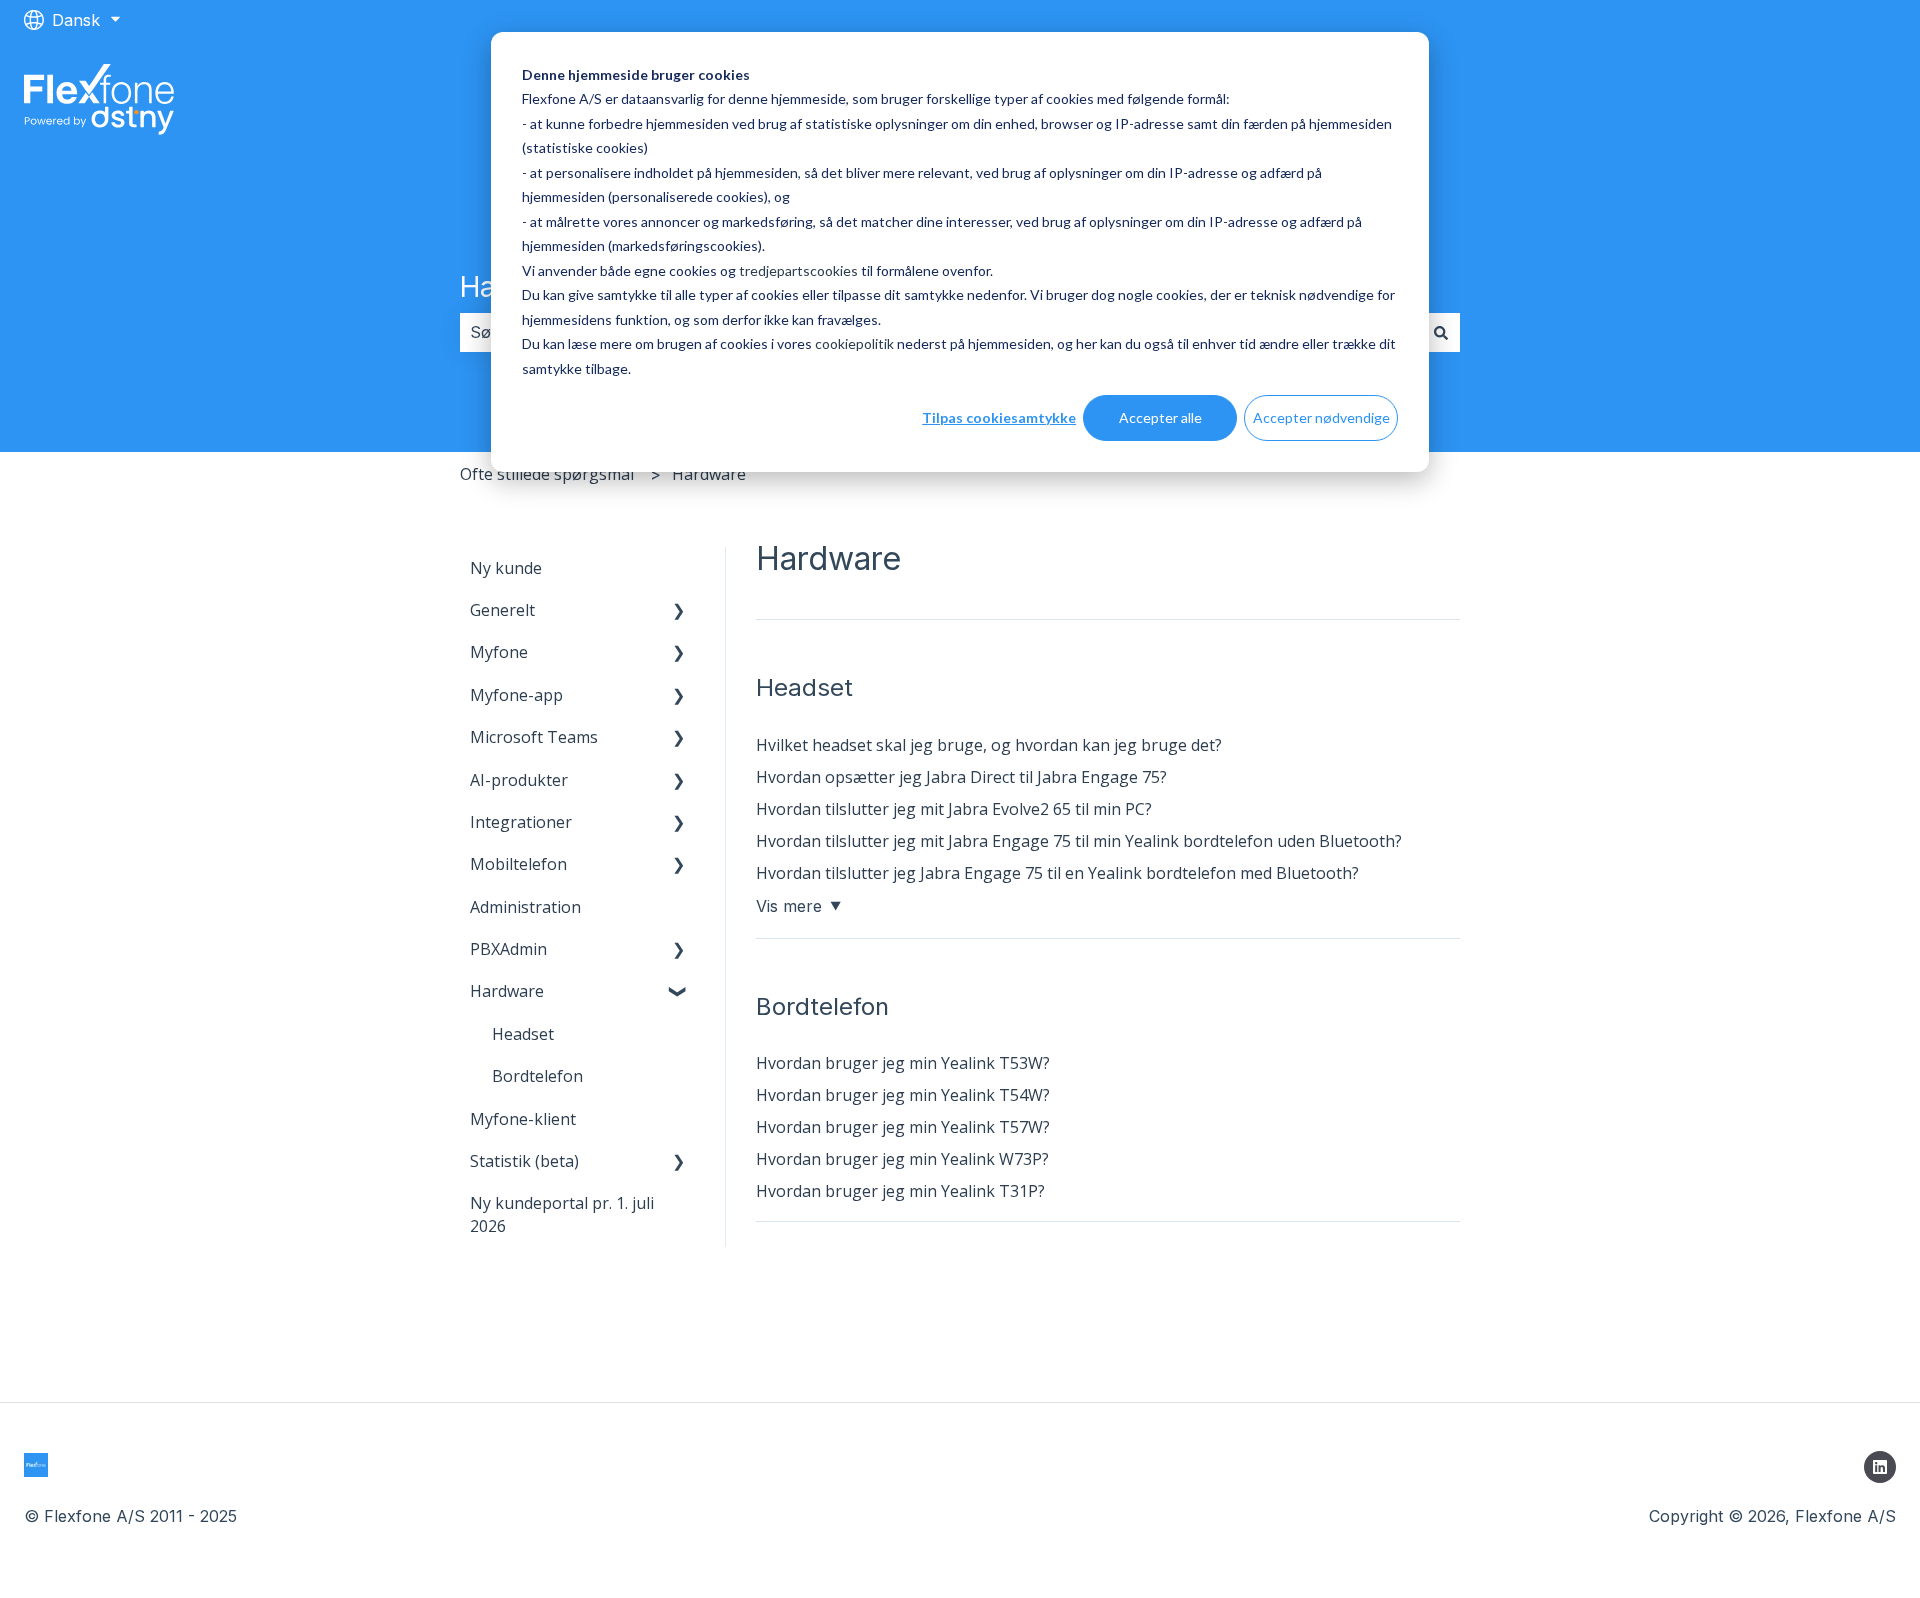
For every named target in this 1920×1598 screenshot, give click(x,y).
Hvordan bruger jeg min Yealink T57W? (903, 1127)
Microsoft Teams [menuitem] (534, 737)
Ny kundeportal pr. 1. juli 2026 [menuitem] (562, 1214)
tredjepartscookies (798, 270)
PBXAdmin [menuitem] (508, 949)
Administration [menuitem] (525, 907)
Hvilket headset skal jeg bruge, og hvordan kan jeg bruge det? (989, 745)
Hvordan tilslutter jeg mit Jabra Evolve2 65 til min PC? (954, 809)
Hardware (709, 474)
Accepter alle (1160, 417)
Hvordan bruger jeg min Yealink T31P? (900, 1191)
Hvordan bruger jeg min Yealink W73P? (902, 1159)
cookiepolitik (854, 343)
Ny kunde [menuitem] (506, 568)
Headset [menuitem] (523, 1034)
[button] (679, 611)
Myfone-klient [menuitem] (523, 1119)
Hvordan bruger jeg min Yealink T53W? (903, 1063)
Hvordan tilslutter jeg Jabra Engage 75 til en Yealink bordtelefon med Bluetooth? (1057, 873)
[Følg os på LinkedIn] (1880, 1467)
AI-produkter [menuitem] (519, 780)
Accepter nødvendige (1321, 417)
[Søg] (1441, 332)
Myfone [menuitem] (499, 652)
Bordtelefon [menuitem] (537, 1076)
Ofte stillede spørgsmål (547, 474)
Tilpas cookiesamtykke (999, 417)
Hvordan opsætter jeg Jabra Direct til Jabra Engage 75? (961, 777)
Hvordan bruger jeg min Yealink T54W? (903, 1095)
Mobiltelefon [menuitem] (518, 864)
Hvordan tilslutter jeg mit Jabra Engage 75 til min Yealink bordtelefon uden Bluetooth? (1079, 841)
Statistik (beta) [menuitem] (524, 1161)
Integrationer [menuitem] (521, 822)
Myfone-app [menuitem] (516, 695)
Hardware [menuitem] (507, 991)
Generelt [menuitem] (502, 610)
